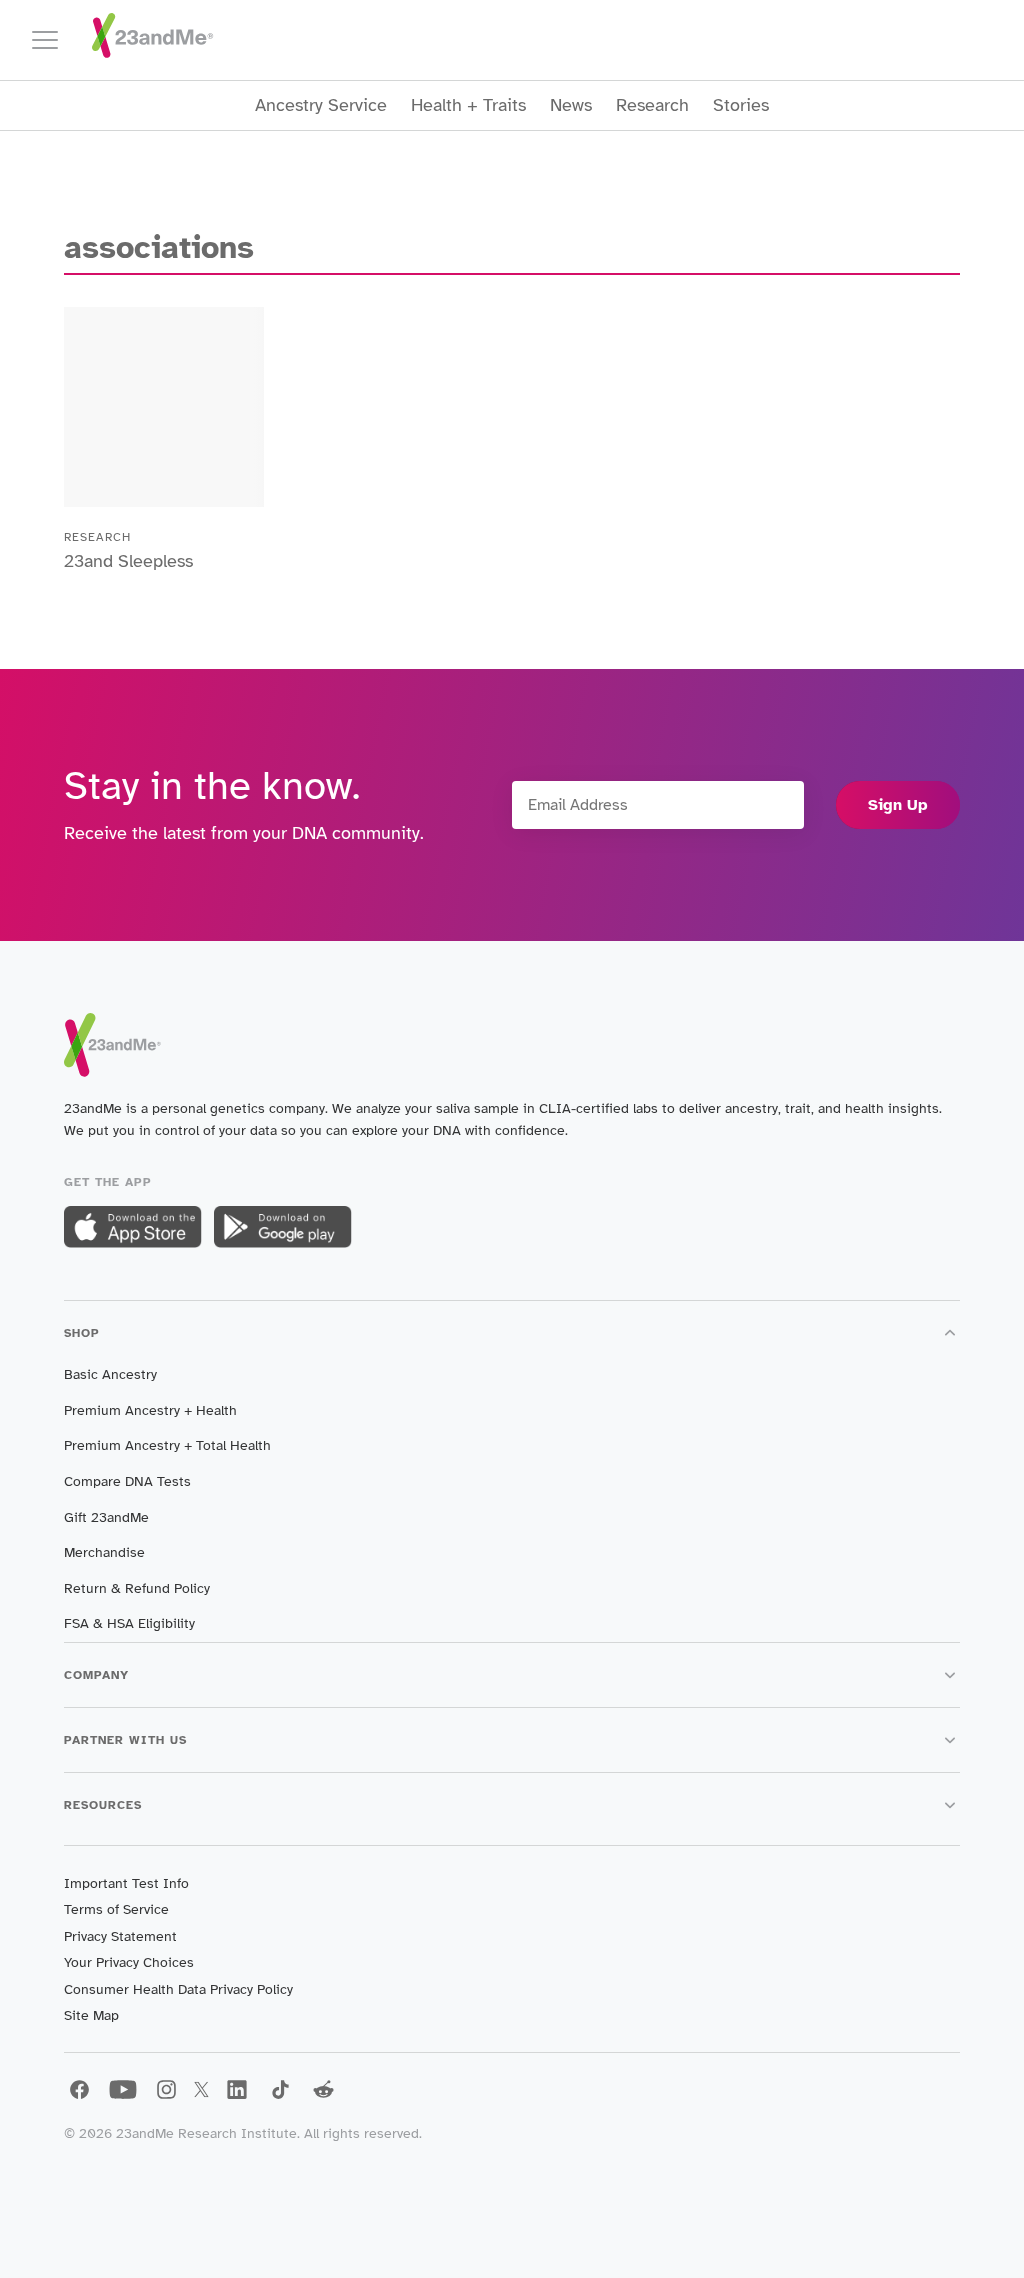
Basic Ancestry (110, 1374)
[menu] (54, 40)
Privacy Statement (120, 1936)
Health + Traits (468, 105)
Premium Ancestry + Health (150, 1410)
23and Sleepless (128, 561)
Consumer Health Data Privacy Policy (178, 1989)
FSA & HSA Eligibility (129, 1623)
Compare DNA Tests (127, 1481)
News (571, 105)
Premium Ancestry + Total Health (167, 1445)
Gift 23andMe (106, 1517)
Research (652, 105)
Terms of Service (116, 1909)
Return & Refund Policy (137, 1588)
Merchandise (104, 1552)
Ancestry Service (321, 105)
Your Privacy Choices (129, 1962)
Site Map (91, 2015)
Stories (741, 105)
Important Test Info (126, 1883)
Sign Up (898, 805)
